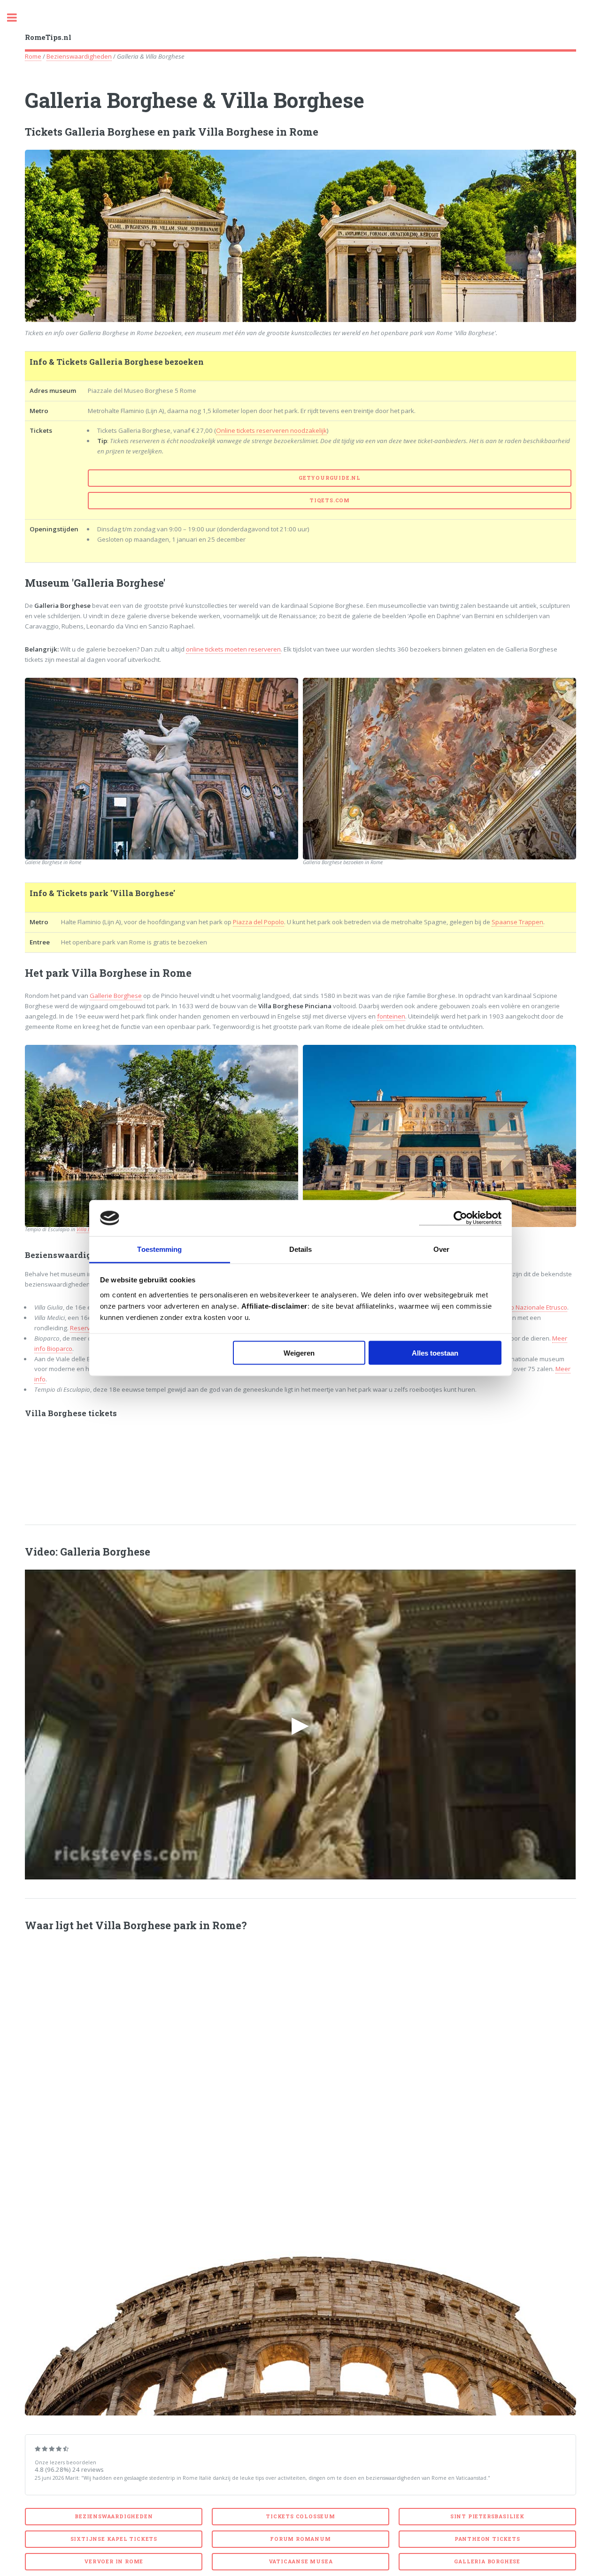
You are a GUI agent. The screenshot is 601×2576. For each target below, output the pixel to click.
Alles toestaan (435, 1353)
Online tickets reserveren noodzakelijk (271, 430)
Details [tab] (301, 1249)
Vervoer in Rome (114, 2561)
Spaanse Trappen (517, 922)
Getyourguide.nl (330, 478)
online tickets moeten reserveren (233, 649)
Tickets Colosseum (300, 2516)
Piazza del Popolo (258, 922)
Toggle (17, 18)
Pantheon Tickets (487, 2539)
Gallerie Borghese (116, 996)
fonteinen (391, 1016)
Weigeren (299, 1353)
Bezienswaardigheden (79, 56)
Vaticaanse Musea (301, 2561)
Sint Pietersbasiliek (487, 2516)
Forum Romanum (300, 2539)
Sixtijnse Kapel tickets (114, 2539)
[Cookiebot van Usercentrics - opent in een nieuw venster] (460, 1218)
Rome (33, 56)
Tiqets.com (330, 500)
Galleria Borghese (487, 2561)
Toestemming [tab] (159, 1249)
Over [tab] (441, 1249)
